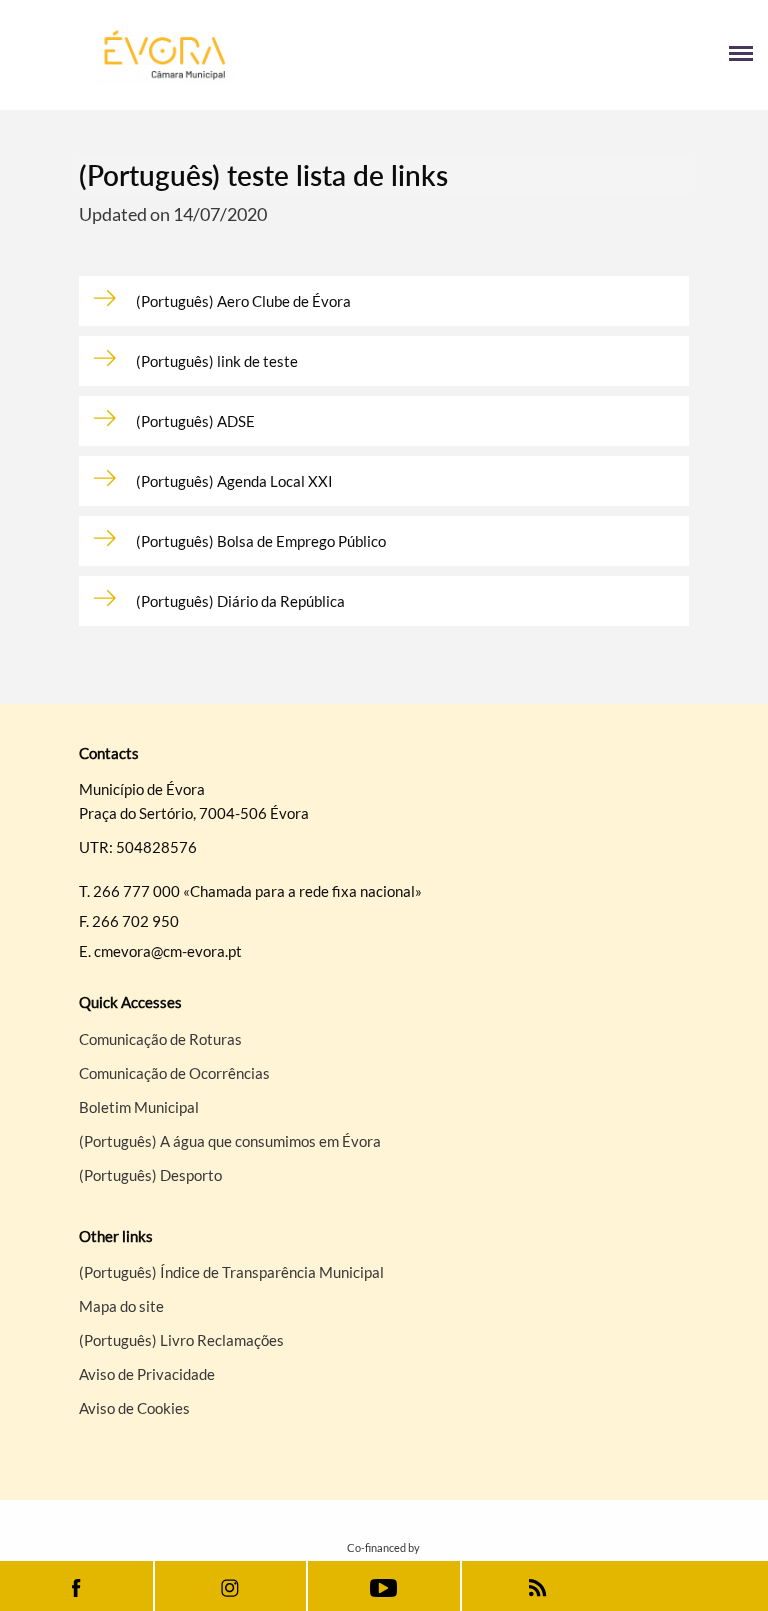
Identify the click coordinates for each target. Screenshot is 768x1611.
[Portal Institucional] (199, 55)
